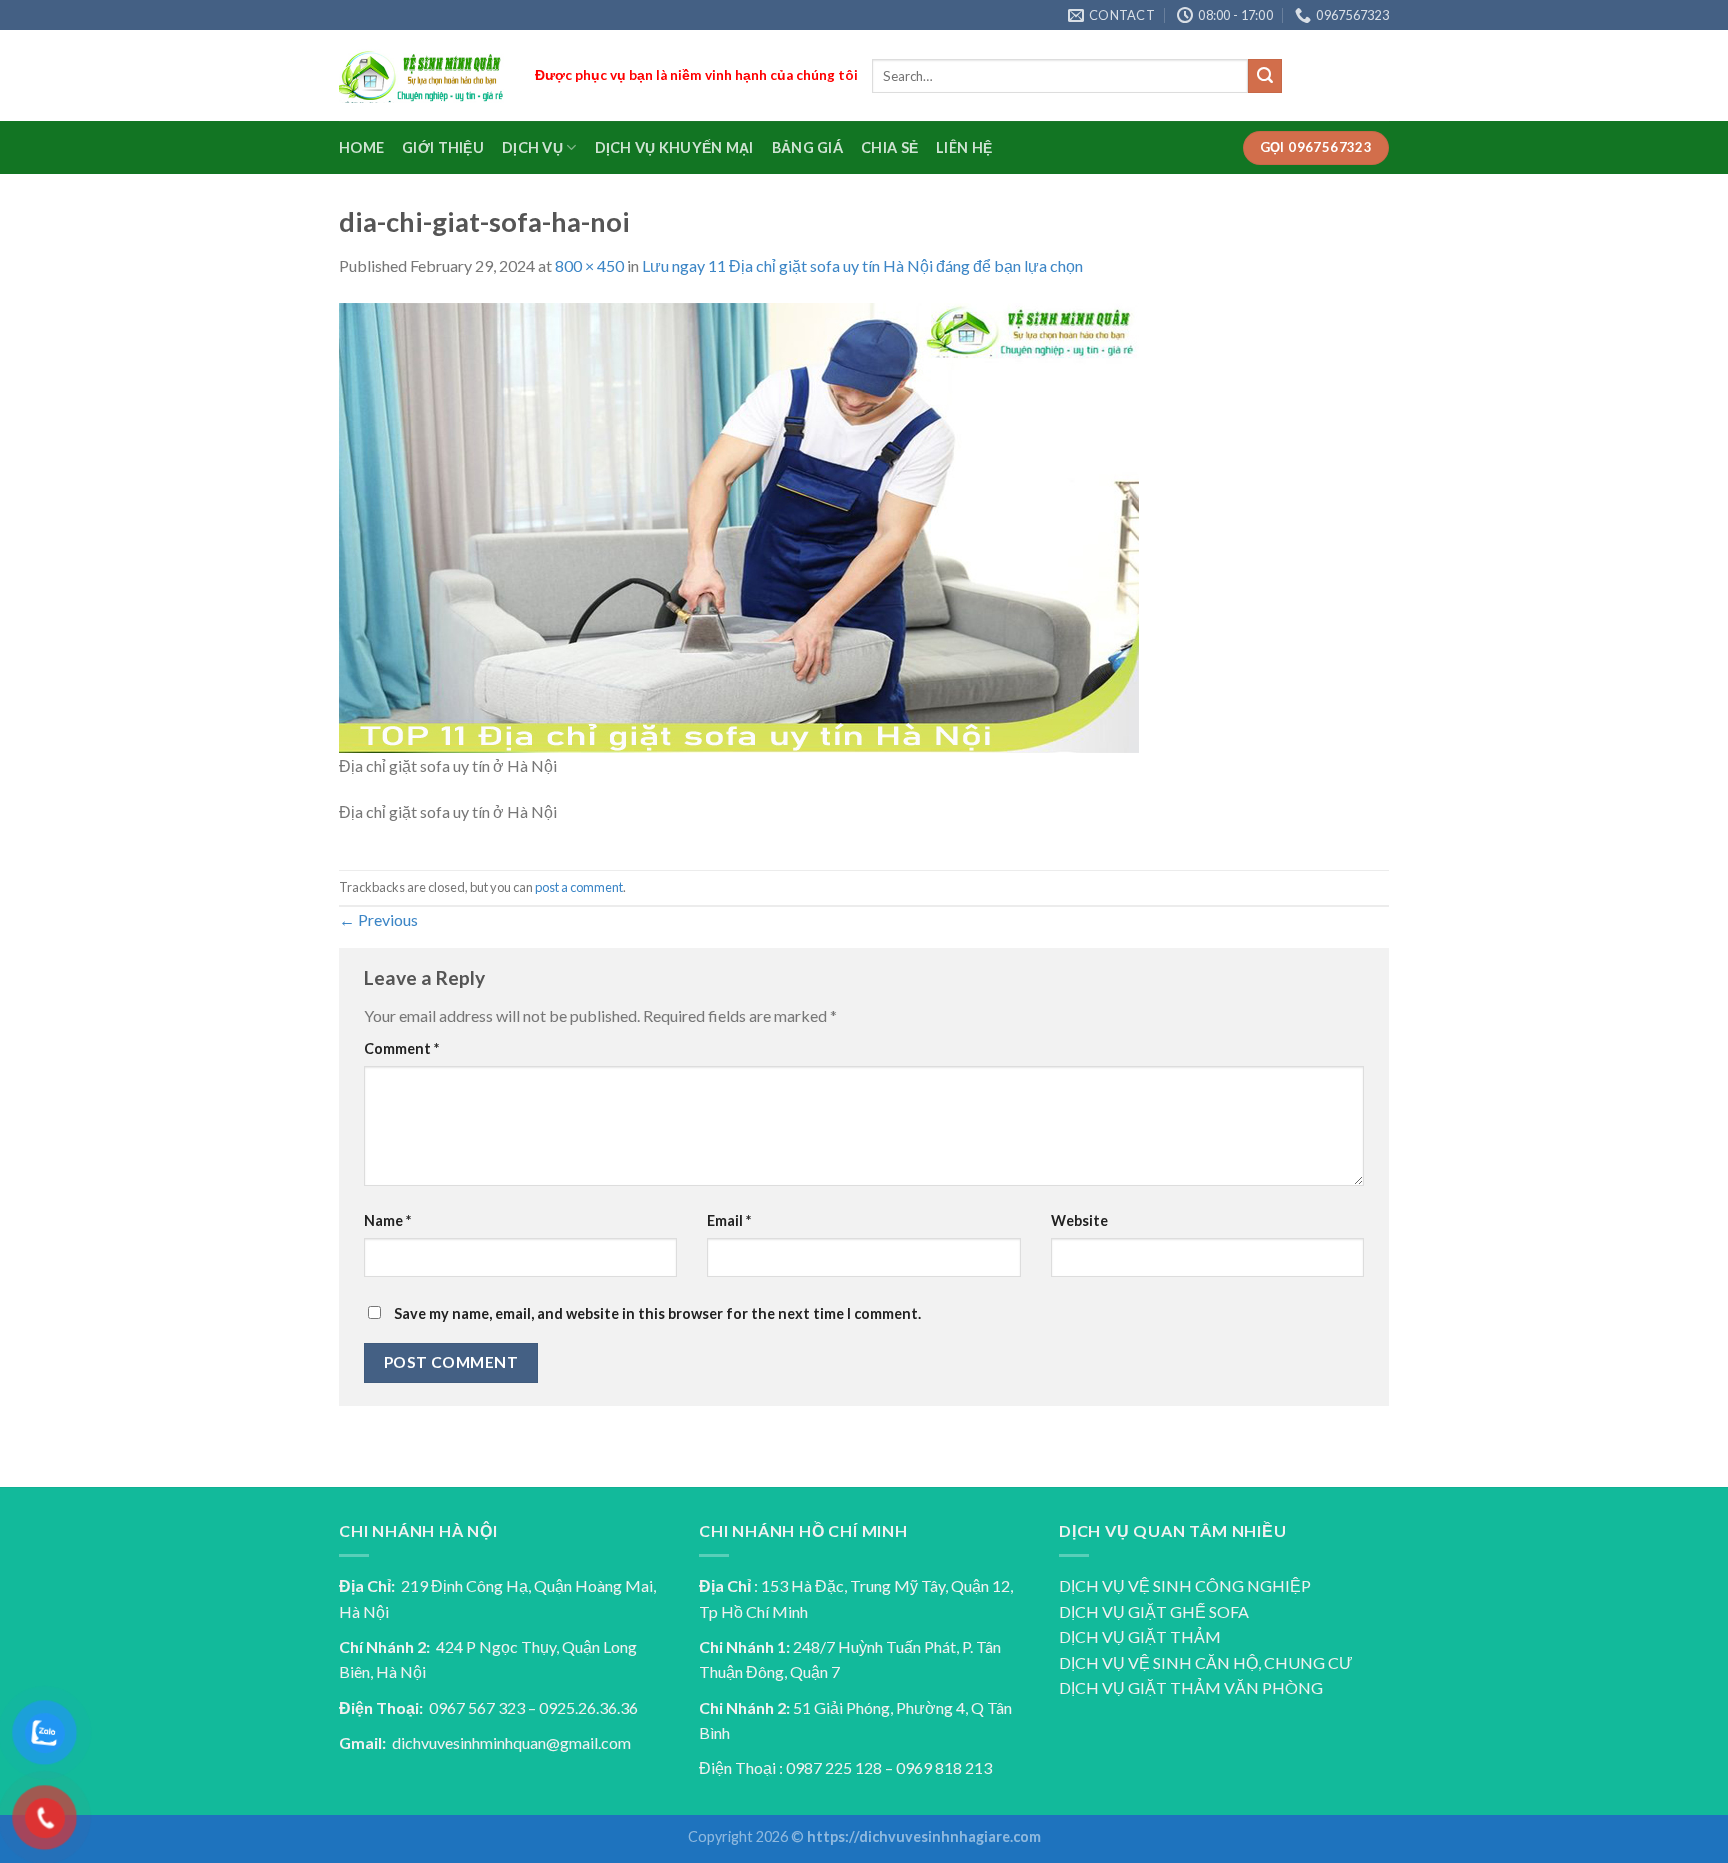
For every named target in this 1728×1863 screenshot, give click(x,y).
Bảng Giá (807, 147)
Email (729, 1220)
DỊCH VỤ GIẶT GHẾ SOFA (1154, 1611)
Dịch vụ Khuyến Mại (674, 147)
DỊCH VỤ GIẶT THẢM (1140, 1636)
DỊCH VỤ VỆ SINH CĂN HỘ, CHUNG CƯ (1206, 1662)
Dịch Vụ (532, 147)
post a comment (579, 887)
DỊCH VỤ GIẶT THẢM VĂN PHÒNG (1191, 1687)
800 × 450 (589, 265)
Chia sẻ (889, 147)
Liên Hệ (964, 147)
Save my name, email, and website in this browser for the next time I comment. (657, 1313)
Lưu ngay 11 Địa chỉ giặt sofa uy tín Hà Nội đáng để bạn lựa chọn (862, 265)
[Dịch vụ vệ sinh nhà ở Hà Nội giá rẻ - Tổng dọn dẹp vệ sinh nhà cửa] (422, 76)
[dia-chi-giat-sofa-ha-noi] (739, 525)
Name (387, 1220)
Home (361, 147)
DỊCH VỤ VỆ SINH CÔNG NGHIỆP (1185, 1585)
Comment (401, 1048)
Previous (378, 919)
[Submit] (1265, 76)
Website (1079, 1220)
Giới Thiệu (443, 147)
